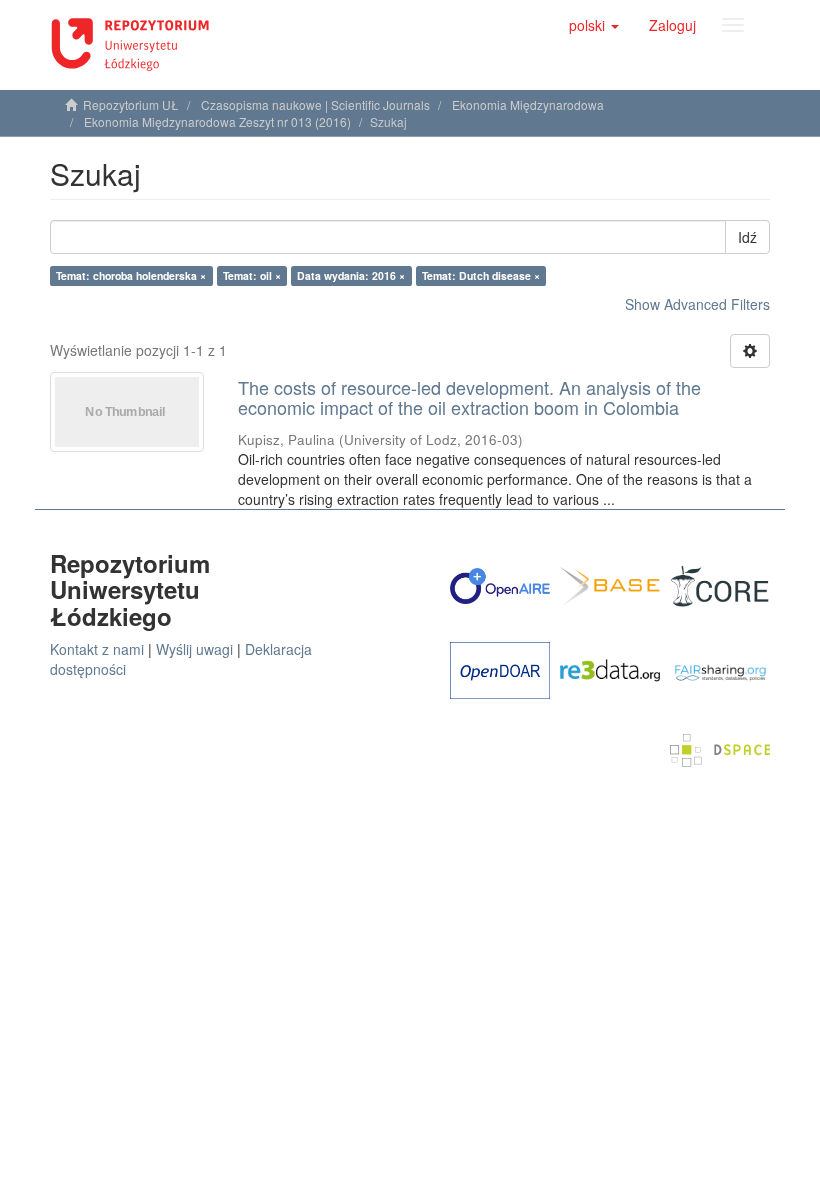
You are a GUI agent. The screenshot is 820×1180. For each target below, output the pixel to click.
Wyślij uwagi (194, 649)
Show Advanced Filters (697, 304)
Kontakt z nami (97, 649)
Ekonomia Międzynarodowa (528, 104)
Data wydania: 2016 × (351, 275)
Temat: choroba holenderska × (131, 275)
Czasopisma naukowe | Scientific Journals (315, 104)
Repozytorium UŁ (131, 104)
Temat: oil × (252, 275)
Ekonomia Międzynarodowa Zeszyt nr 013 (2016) (217, 121)
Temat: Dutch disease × (481, 275)
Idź (747, 237)
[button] (594, 25)
